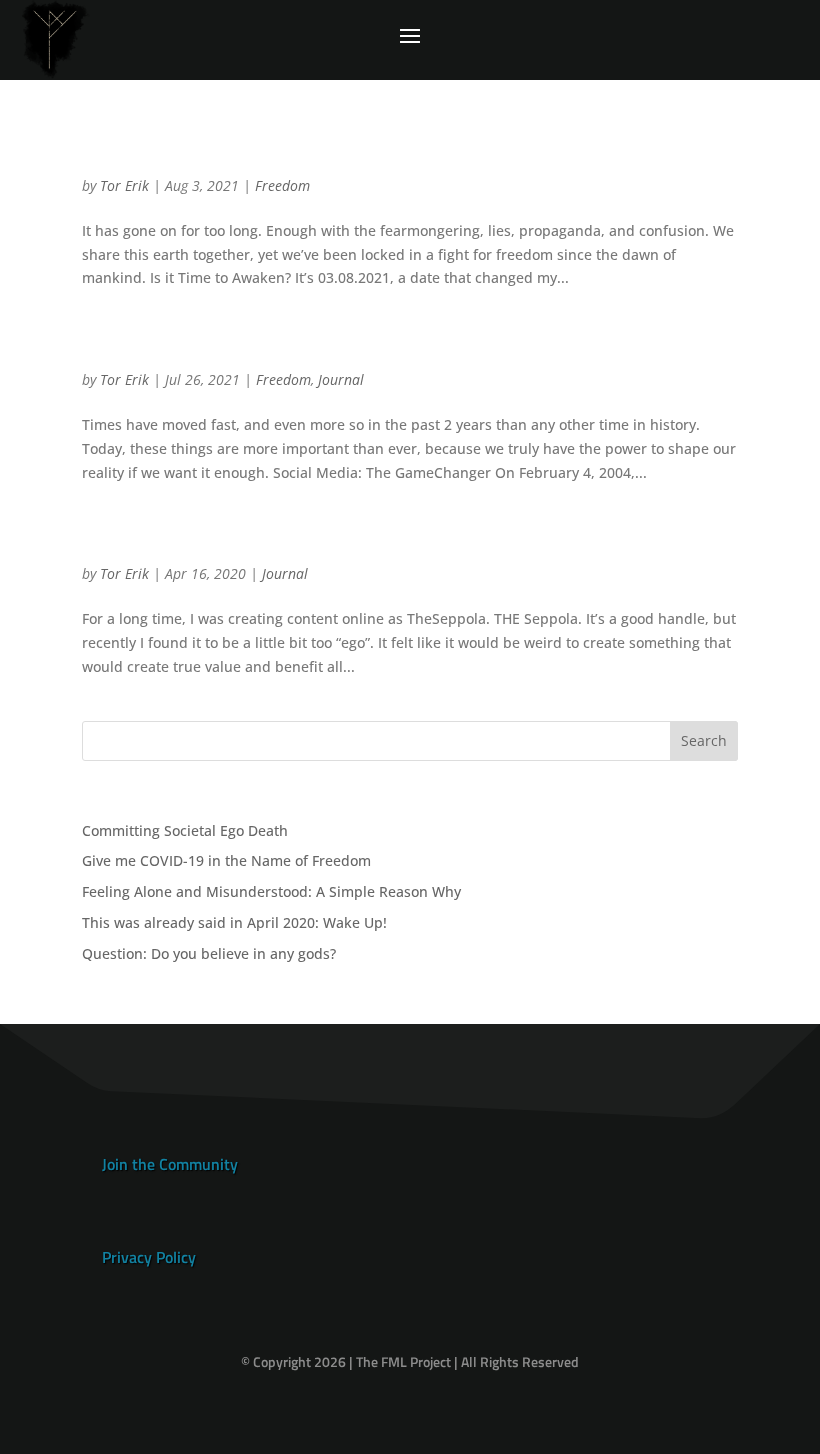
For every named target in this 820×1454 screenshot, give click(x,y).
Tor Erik (124, 185)
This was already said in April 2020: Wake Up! (338, 344)
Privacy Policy (149, 1257)
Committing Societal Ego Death (185, 830)
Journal (341, 379)
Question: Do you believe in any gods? (209, 953)
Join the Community (170, 1164)
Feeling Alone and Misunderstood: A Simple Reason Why (271, 891)
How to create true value (219, 538)
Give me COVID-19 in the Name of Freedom (324, 150)
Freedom (282, 185)
